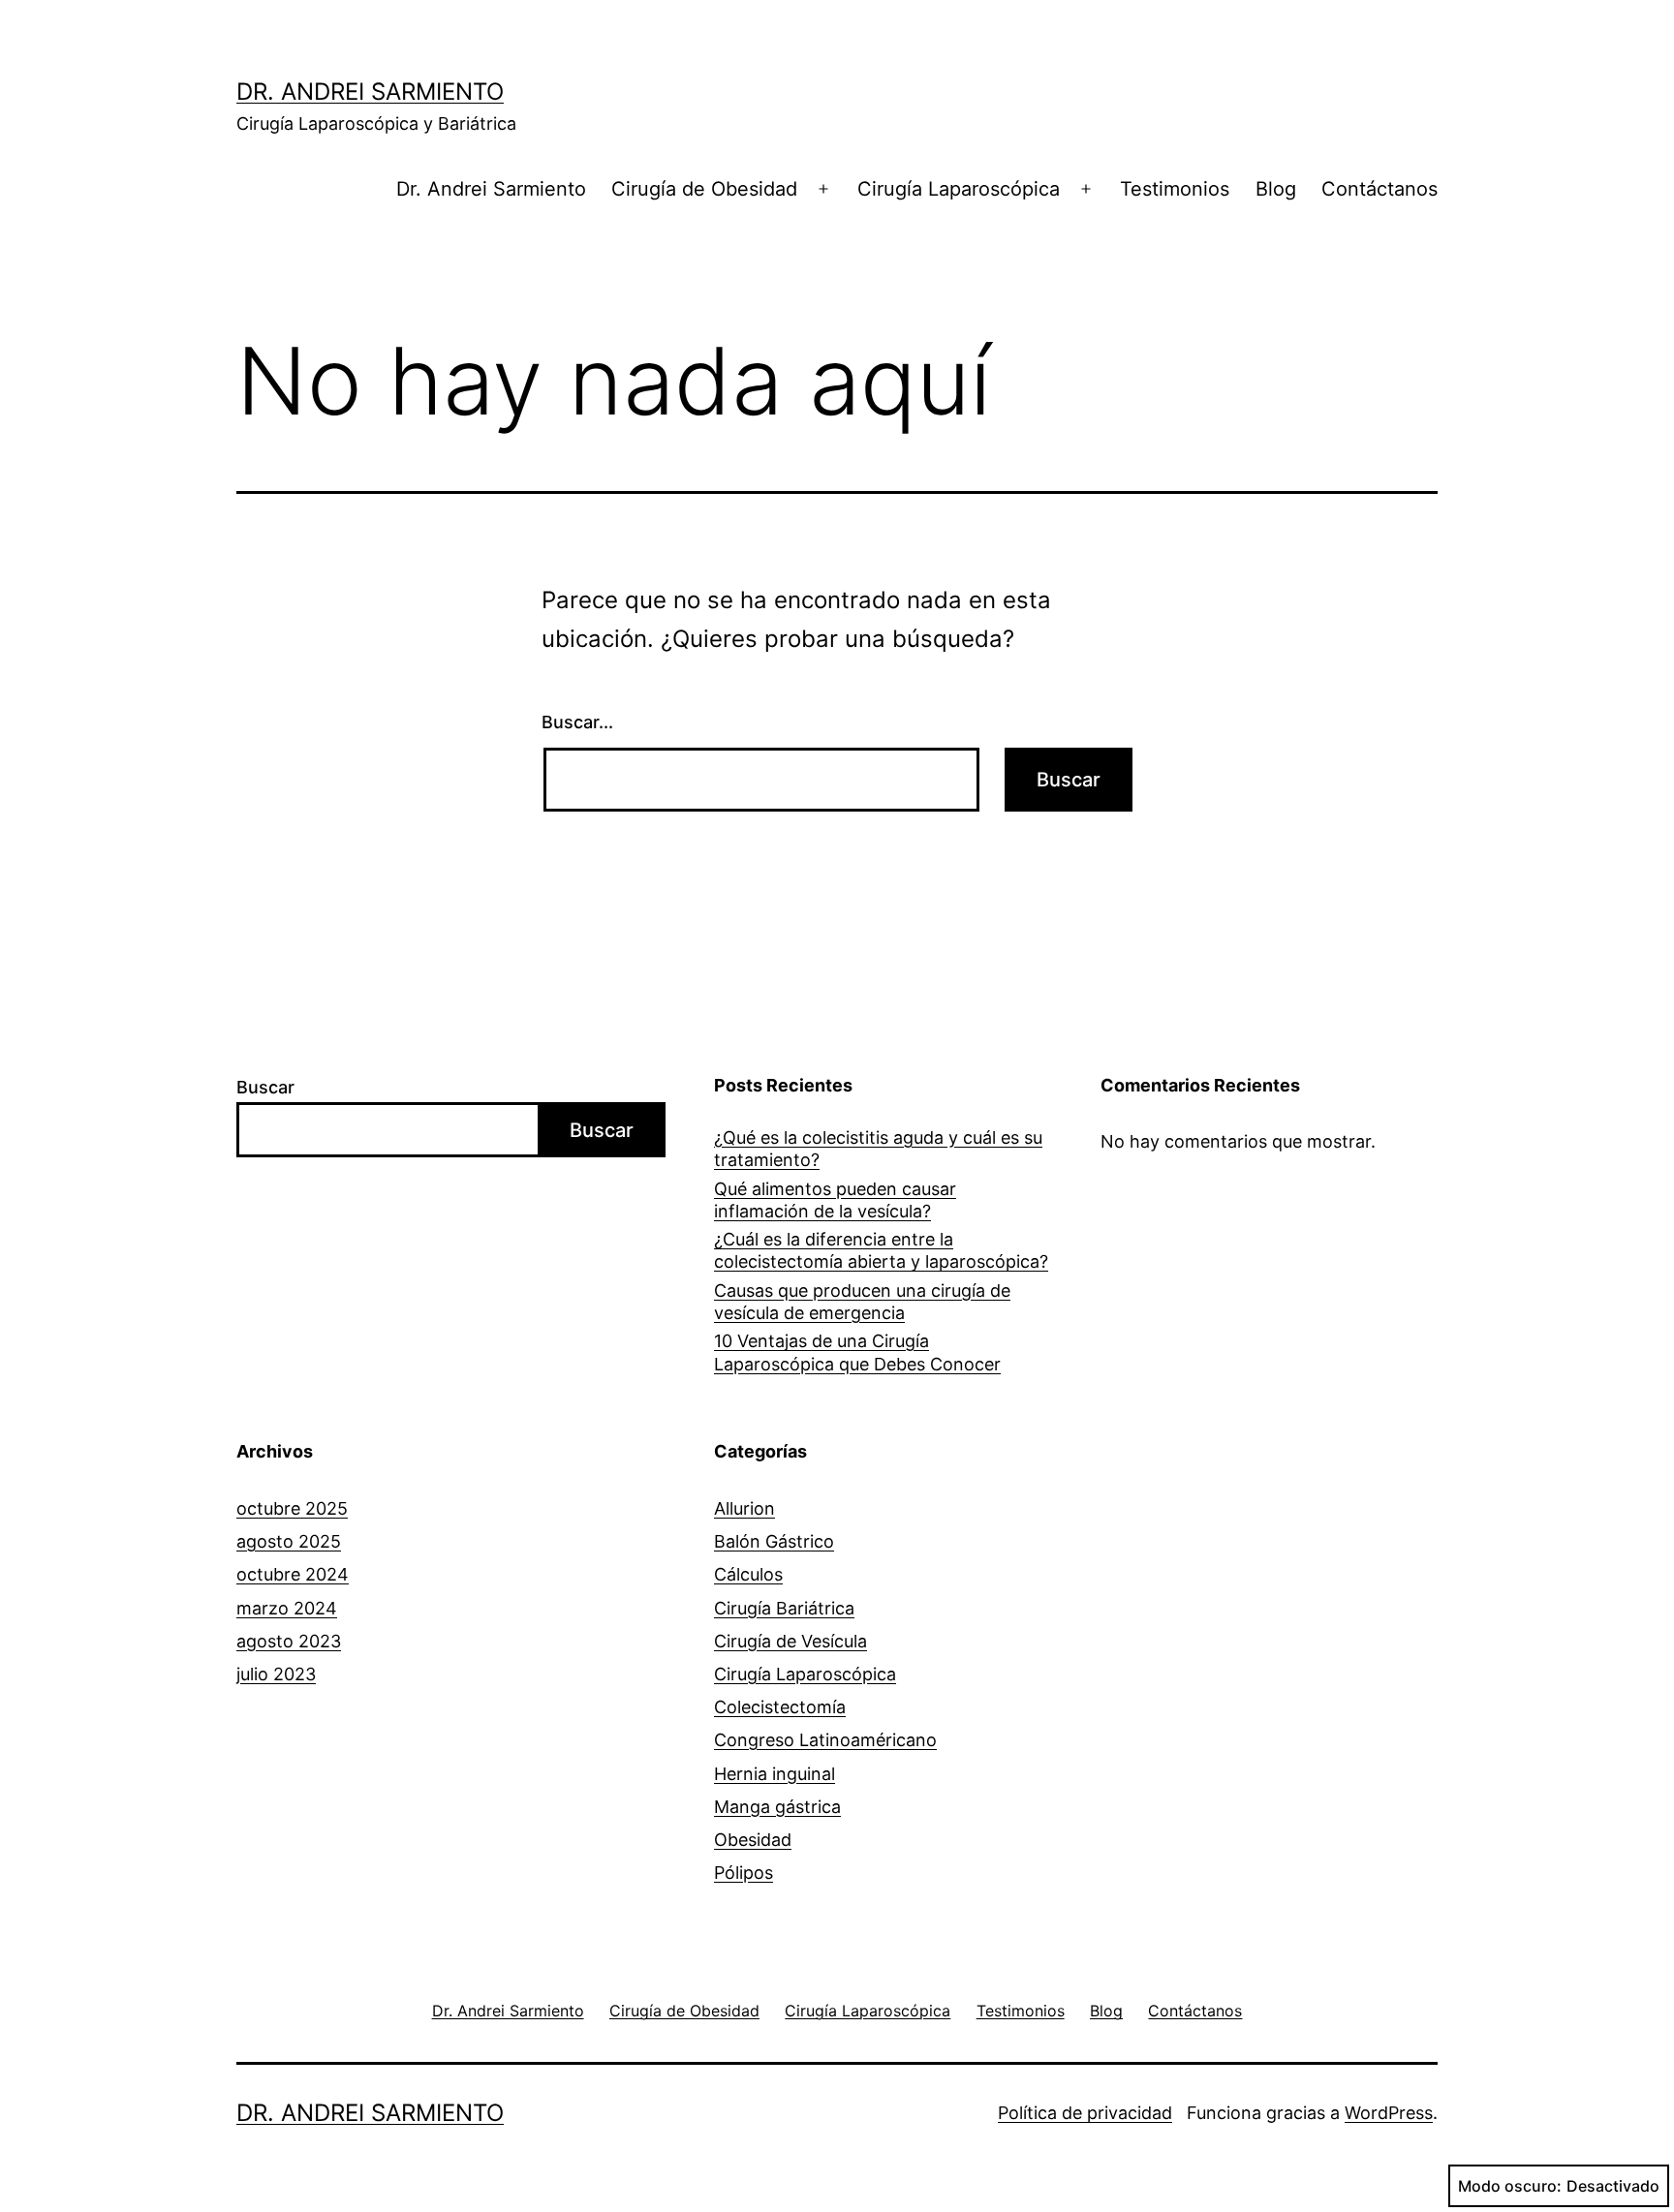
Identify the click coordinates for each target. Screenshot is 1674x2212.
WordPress (1389, 2113)
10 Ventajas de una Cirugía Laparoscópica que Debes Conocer (857, 1352)
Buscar (265, 1087)
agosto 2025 (289, 1541)
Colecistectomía (780, 1707)
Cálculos (748, 1574)
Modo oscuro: (1510, 2186)
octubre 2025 (292, 1508)
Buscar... (577, 722)
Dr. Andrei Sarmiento (370, 92)
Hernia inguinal (775, 1774)
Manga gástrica (777, 1807)
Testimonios (1175, 189)
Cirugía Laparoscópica (959, 189)
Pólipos (744, 1873)
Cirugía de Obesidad (704, 189)
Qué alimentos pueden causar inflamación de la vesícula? (835, 1200)
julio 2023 (276, 1674)
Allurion (744, 1508)
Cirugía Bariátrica (784, 1608)
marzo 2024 (287, 1608)
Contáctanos (1379, 189)
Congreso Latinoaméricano (825, 1740)
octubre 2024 (293, 1574)
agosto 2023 (289, 1641)
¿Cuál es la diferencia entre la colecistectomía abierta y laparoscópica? (881, 1250)
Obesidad (753, 1840)
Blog (1276, 189)
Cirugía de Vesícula (790, 1641)
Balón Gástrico (774, 1541)
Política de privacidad (1085, 2113)
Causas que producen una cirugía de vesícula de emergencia (862, 1302)
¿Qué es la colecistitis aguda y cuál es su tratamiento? (878, 1149)
